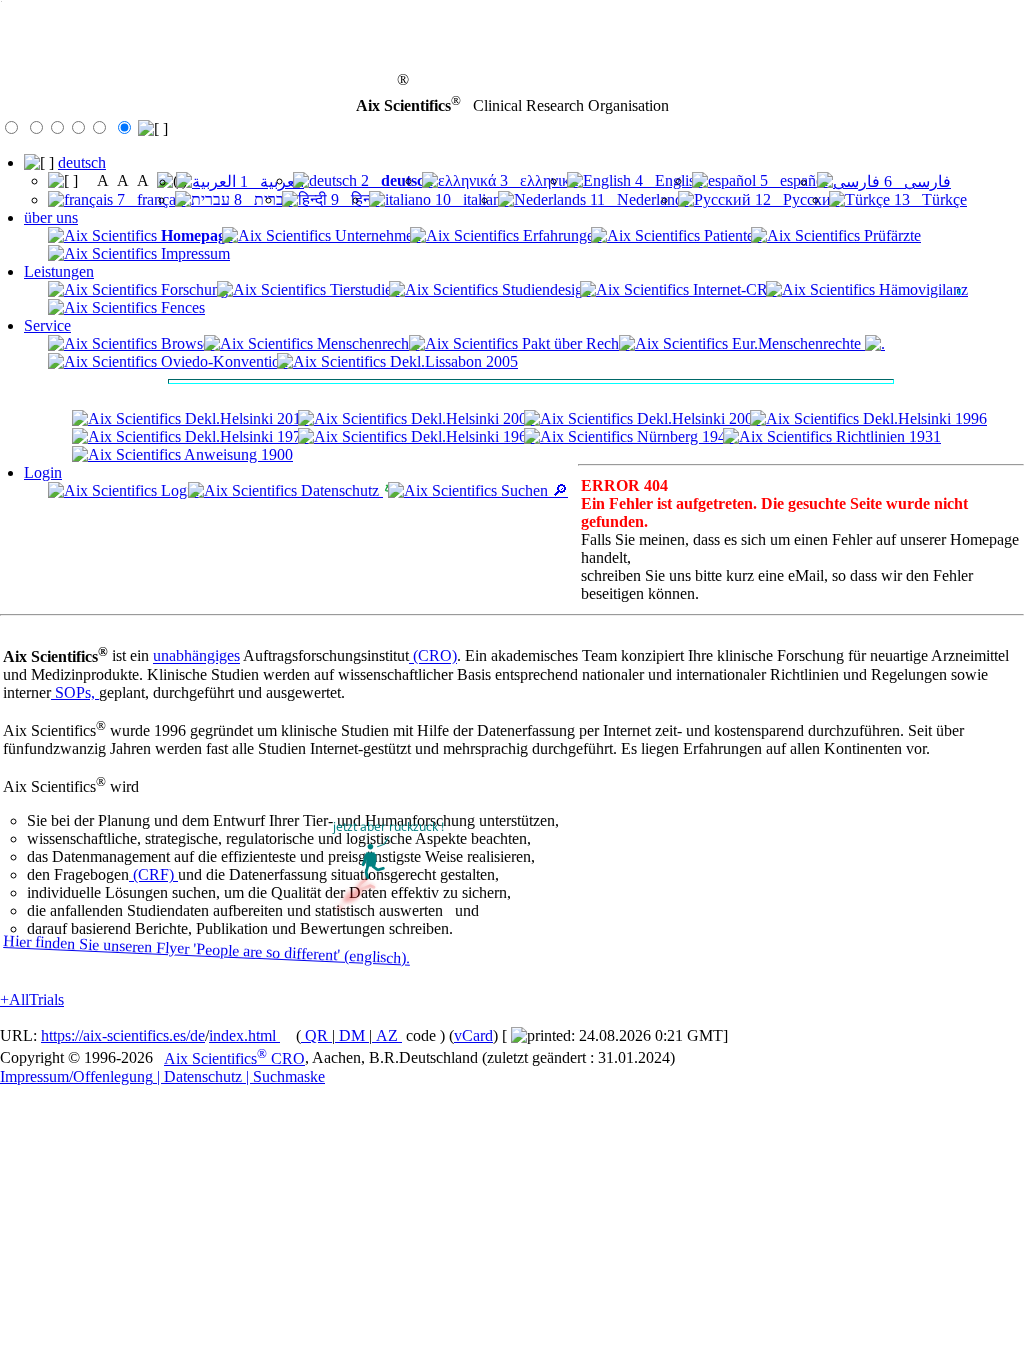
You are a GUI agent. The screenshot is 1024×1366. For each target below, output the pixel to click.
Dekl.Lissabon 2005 (452, 361)
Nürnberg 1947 (683, 436)
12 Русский (795, 199)
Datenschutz (340, 490)
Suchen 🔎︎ (532, 490)
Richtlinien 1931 (886, 436)
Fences (181, 307)
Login (43, 472)
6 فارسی (915, 181)
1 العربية (270, 181)
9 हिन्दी (353, 199)
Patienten (731, 235)
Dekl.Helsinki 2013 (245, 418)
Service (47, 325)
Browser (186, 343)
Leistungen (59, 271)
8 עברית (261, 199)
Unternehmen (376, 235)
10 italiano (470, 199)
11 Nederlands (637, 199)
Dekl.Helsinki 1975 (245, 436)
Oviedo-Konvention (222, 361)
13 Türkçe (928, 199)
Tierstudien (363, 289)
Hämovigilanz (921, 289)
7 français (149, 199)
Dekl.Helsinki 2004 (697, 418)
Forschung (192, 289)
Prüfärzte (890, 235)
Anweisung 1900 (237, 454)
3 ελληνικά (537, 180)
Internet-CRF (733, 289)
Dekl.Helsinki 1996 (923, 418)
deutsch (82, 162)
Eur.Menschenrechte (796, 343)
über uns (51, 217)
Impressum (193, 253)
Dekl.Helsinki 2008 (471, 418)
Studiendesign (544, 289)
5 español (792, 180)
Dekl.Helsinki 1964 (471, 436)
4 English (667, 180)
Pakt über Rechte (574, 343)
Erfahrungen (560, 235)
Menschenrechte (366, 343)
